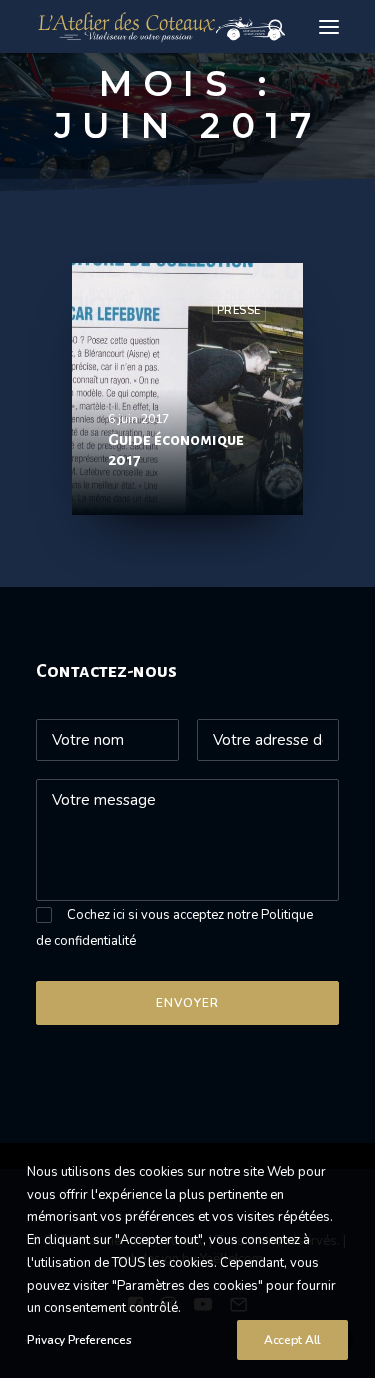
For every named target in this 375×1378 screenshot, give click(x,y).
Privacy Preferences (79, 1340)
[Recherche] (268, 27)
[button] (329, 26)
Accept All (292, 1340)
